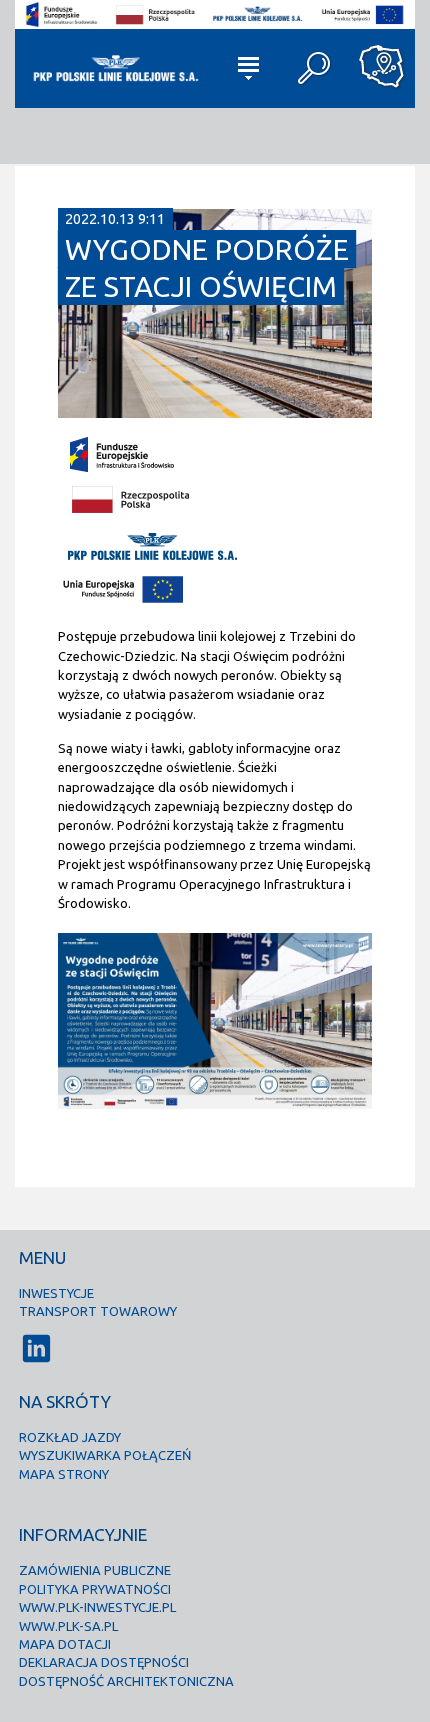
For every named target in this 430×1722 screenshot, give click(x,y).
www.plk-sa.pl (68, 1626)
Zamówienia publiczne (95, 1570)
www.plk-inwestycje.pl (97, 1607)
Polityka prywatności (95, 1589)
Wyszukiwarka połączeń (105, 1455)
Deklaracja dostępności (104, 1662)
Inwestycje (56, 1293)
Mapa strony (64, 1474)
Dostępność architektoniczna (126, 1681)
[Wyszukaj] (315, 68)
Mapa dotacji (65, 1644)
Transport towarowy (98, 1311)
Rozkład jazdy (70, 1437)
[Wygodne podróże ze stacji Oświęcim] (215, 411)
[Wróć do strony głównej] (114, 68)
